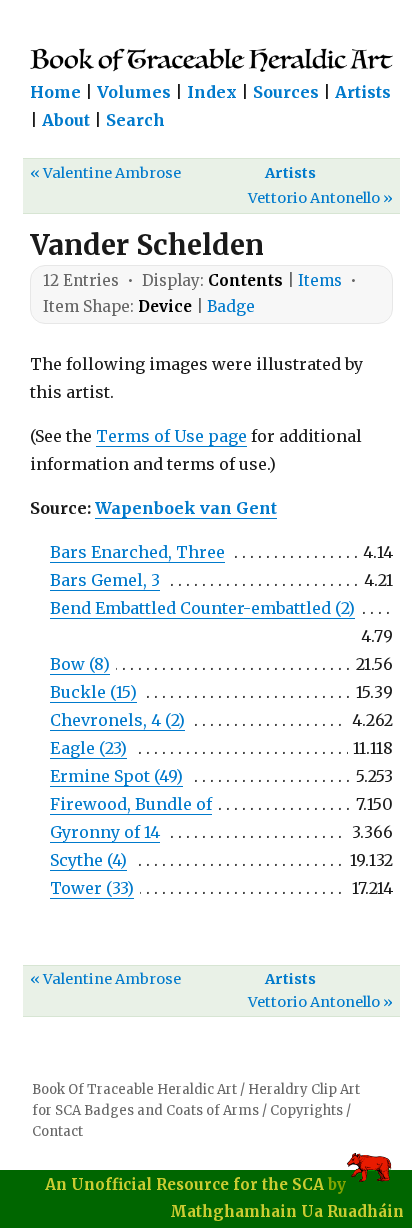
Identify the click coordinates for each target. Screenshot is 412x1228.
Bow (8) (80, 664)
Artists (363, 92)
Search (135, 120)
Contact (57, 1131)
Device (165, 306)
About (66, 120)
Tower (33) (92, 888)
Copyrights (306, 1110)
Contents (245, 280)
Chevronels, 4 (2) (117, 720)
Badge (231, 306)
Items (320, 280)
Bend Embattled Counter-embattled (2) (202, 608)
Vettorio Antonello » (320, 198)
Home (55, 92)
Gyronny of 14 (105, 832)
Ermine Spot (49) (116, 776)
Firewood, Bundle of (131, 804)
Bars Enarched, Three (137, 552)
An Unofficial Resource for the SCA (184, 1184)
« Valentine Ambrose (105, 173)
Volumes (134, 92)
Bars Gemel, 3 (105, 580)
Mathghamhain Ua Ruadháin (287, 1211)
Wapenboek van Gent (186, 508)
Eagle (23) (88, 748)
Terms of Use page (171, 436)
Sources (286, 92)
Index (212, 92)
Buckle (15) (93, 692)
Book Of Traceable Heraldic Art (134, 1089)
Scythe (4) (88, 860)
